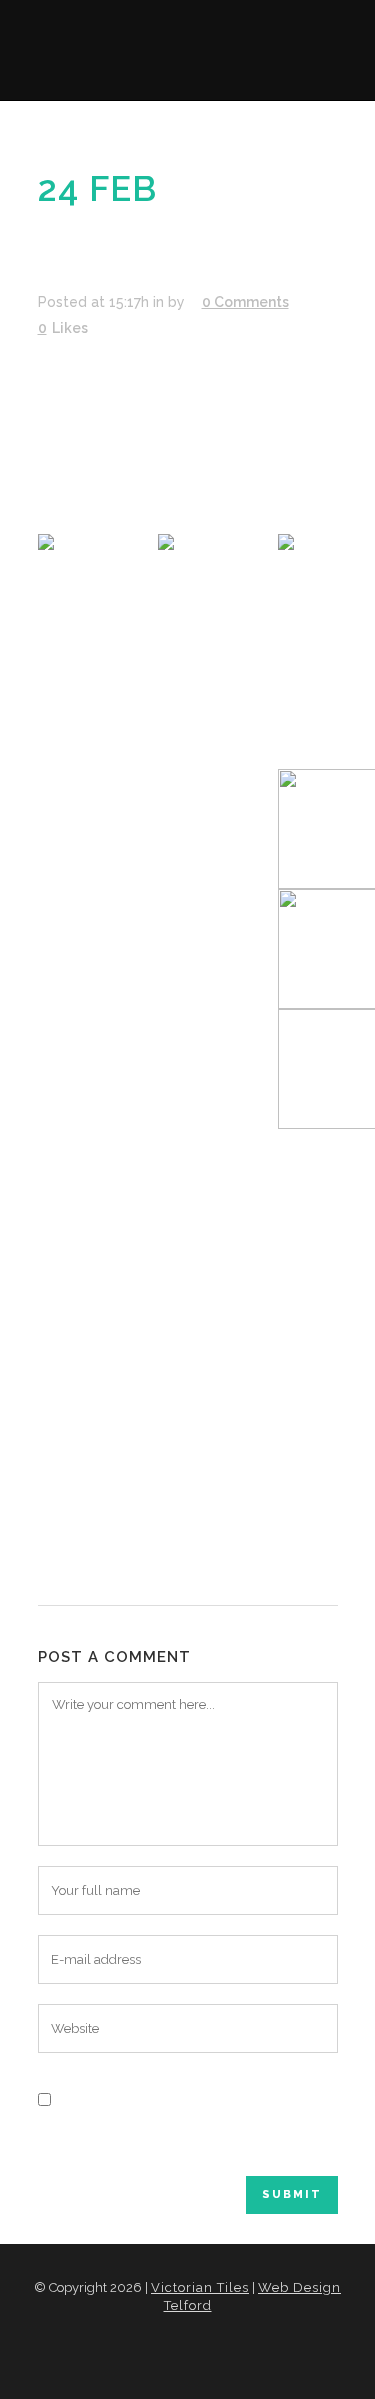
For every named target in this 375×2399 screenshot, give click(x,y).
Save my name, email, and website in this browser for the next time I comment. (186, 2137)
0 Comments (245, 302)
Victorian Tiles (200, 2287)
